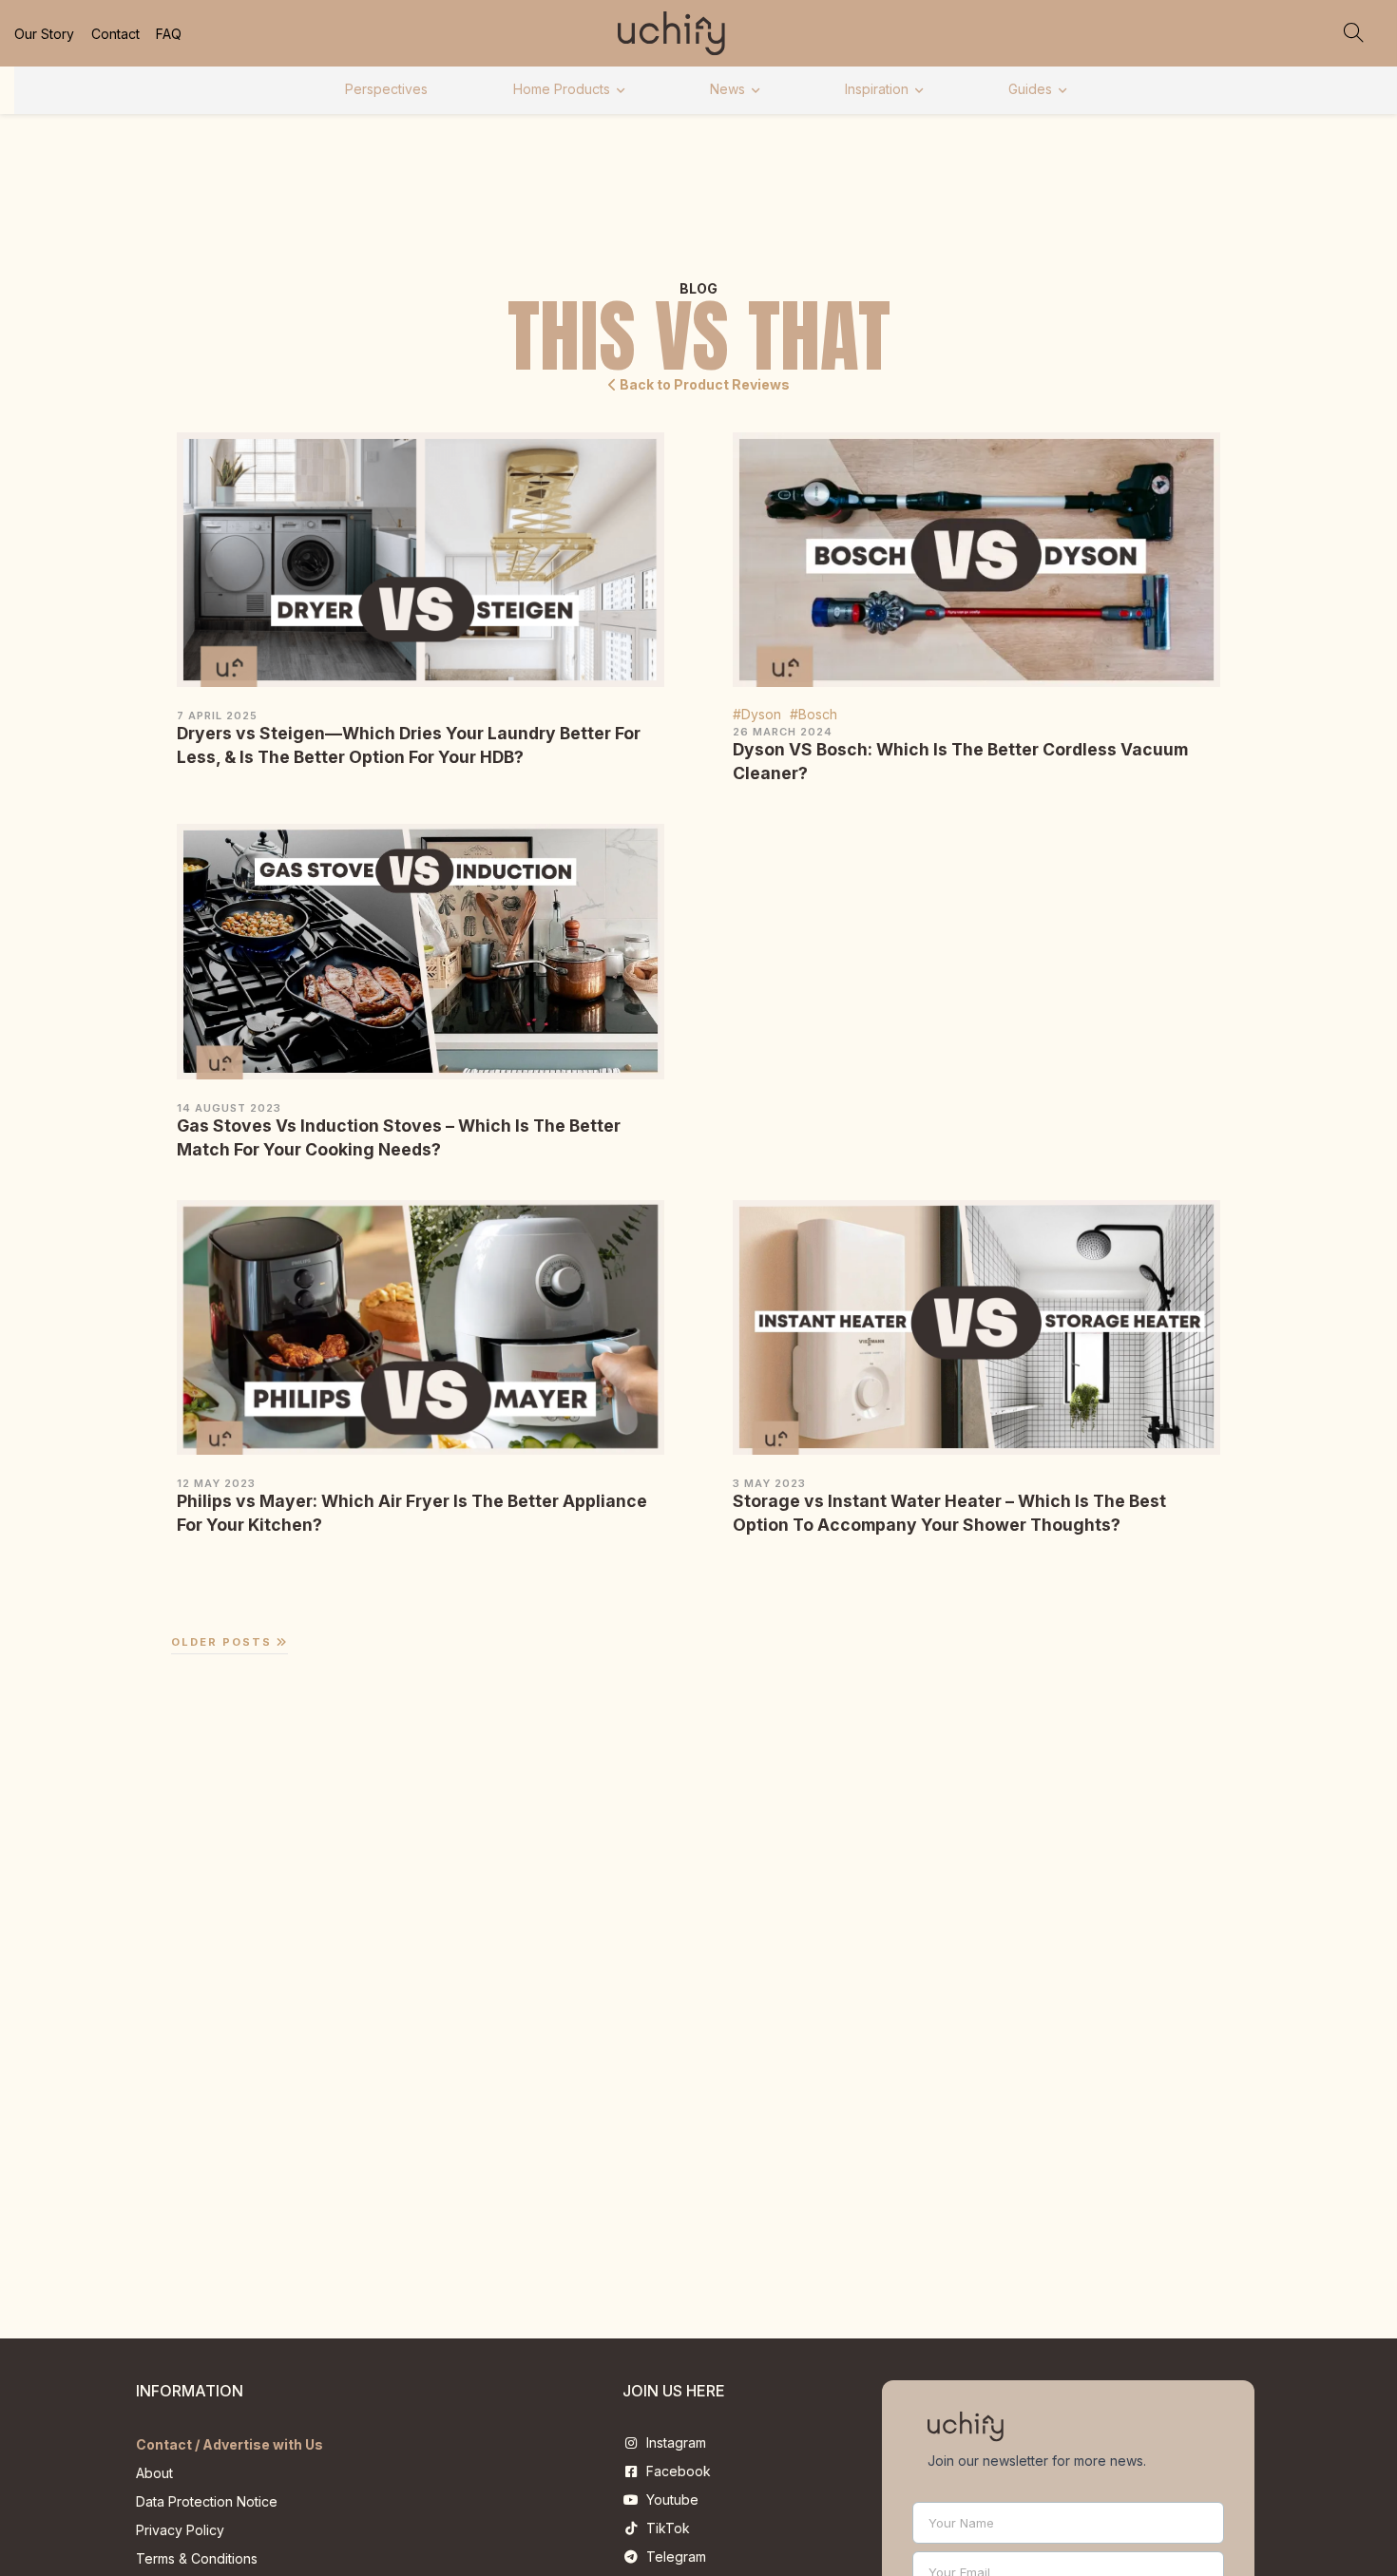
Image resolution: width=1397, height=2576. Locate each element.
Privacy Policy (180, 2530)
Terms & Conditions (197, 2558)
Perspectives (386, 89)
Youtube (669, 2500)
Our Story (44, 34)
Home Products (562, 89)
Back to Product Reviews (703, 384)
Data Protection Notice (207, 2501)
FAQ (169, 34)
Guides (1030, 89)
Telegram (672, 2557)
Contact (115, 34)
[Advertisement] (977, 917)
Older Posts (224, 1642)
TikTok (664, 2528)
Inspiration (877, 89)
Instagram (672, 2442)
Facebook (675, 2471)
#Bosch (813, 714)
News (727, 89)
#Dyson (757, 714)
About (154, 2473)
